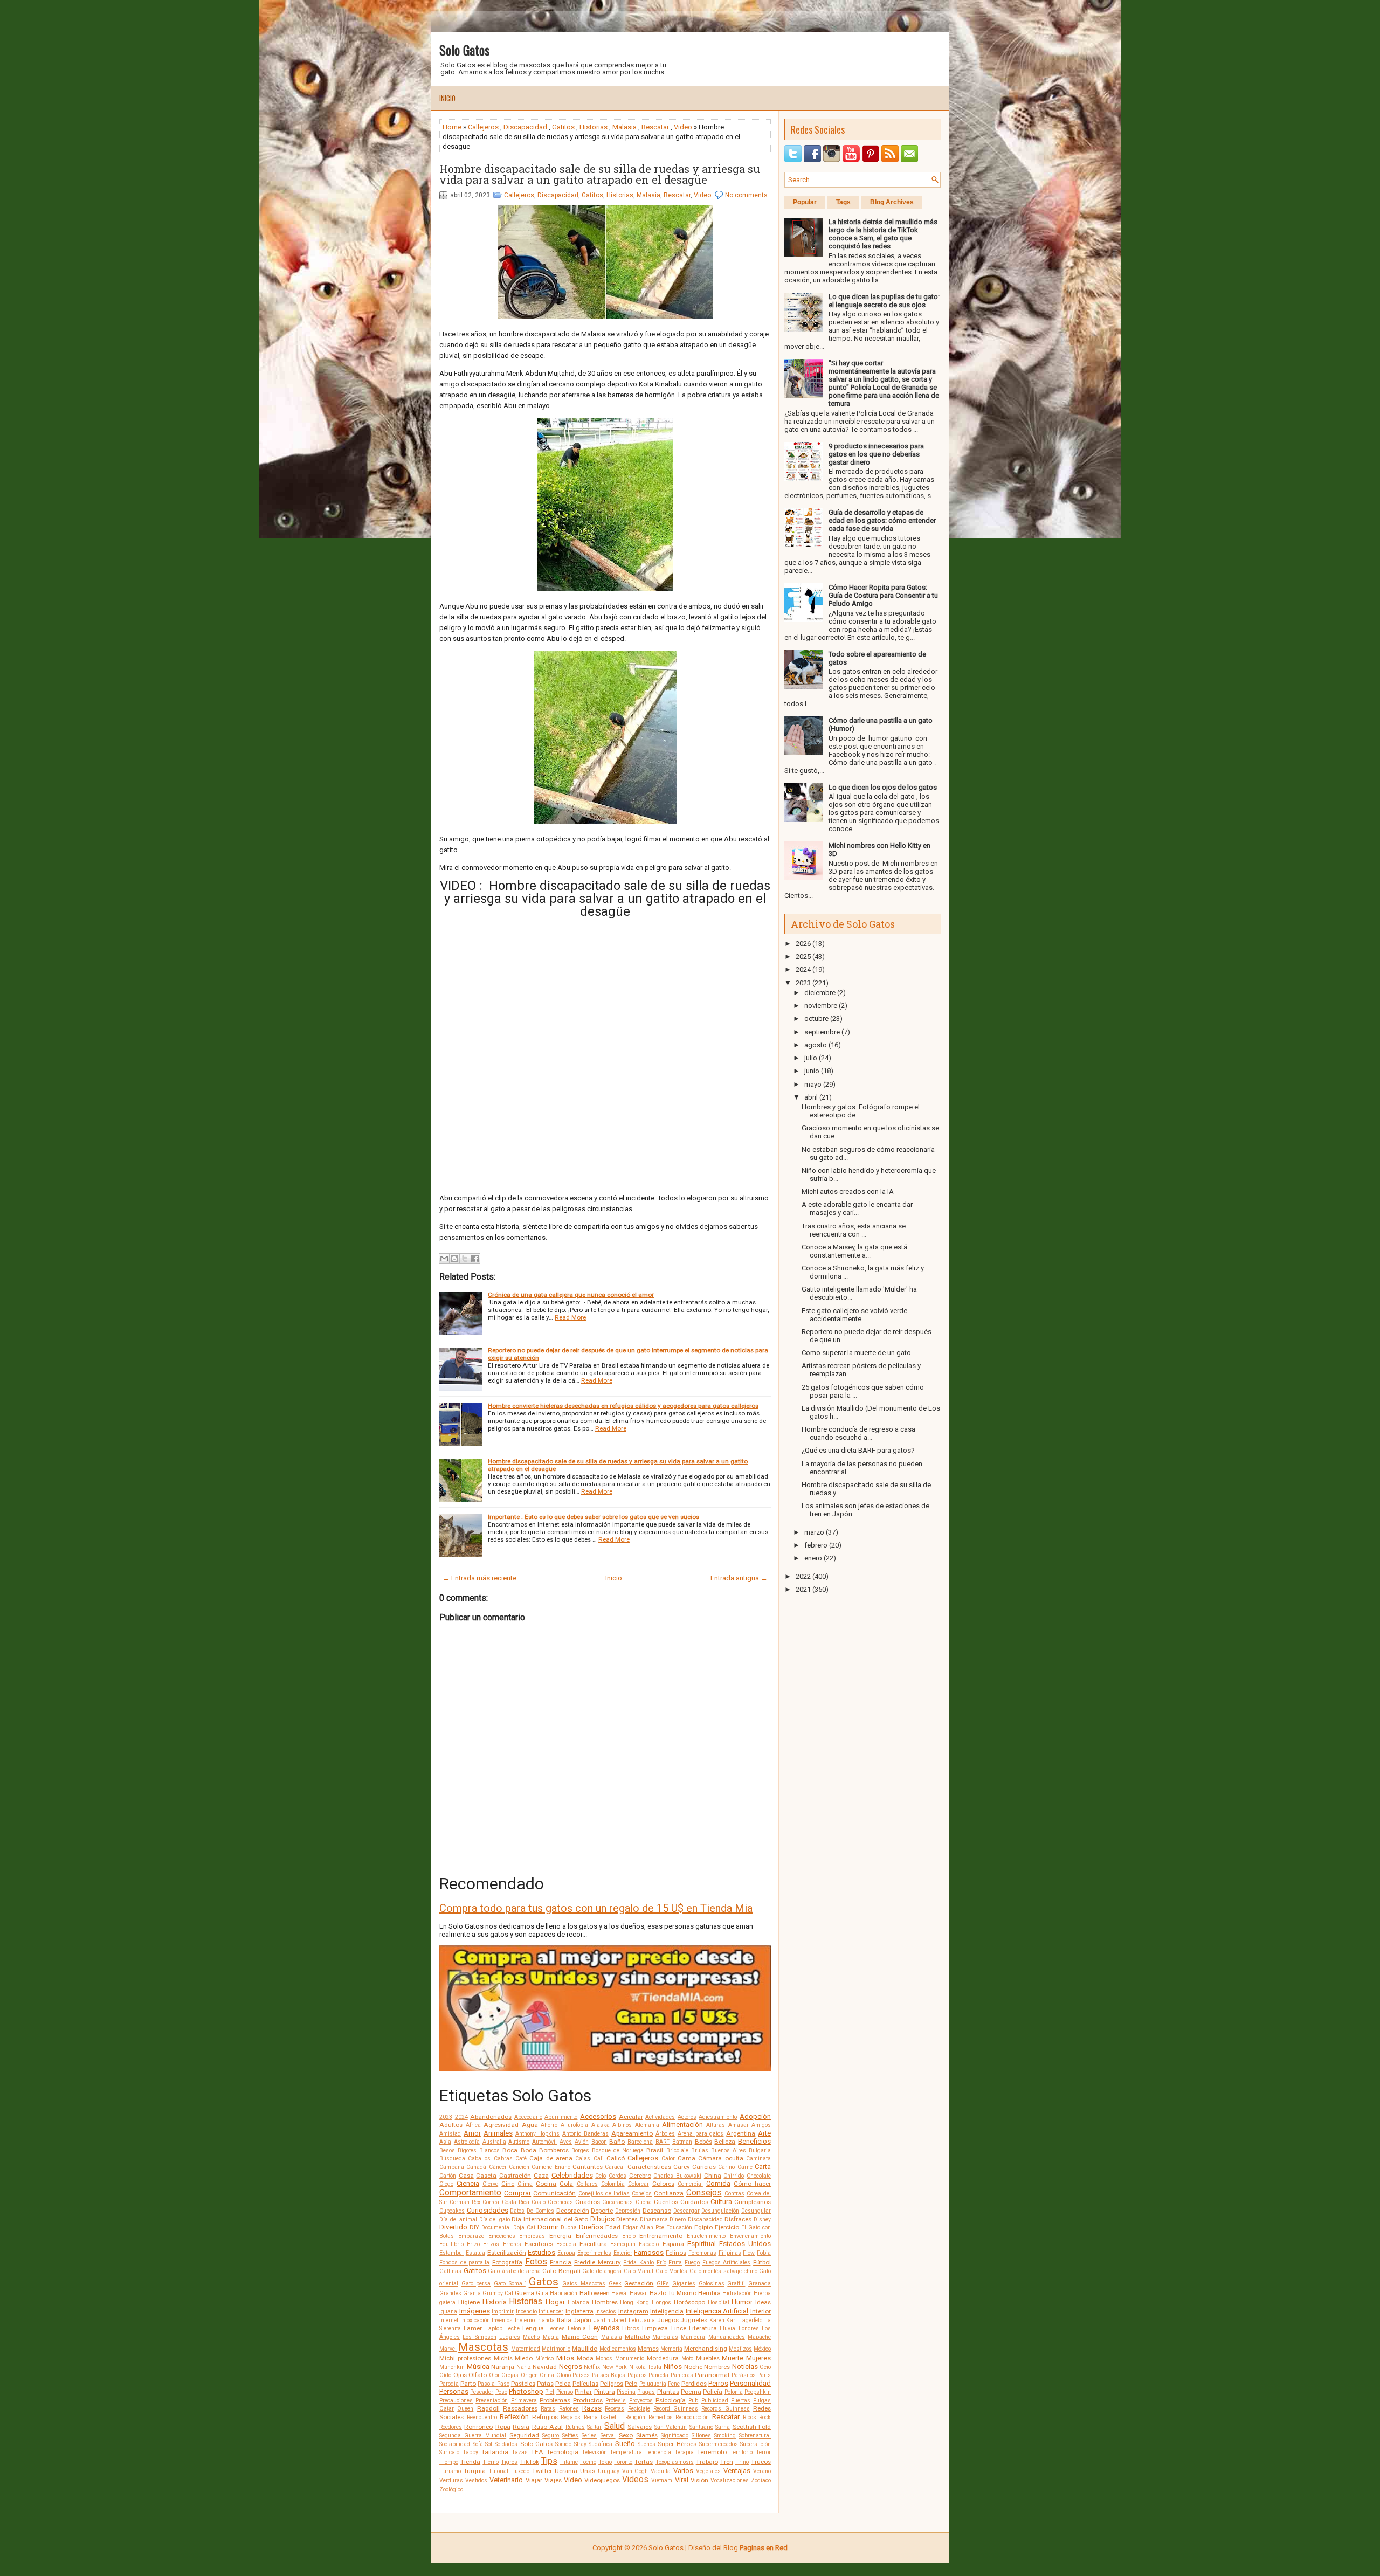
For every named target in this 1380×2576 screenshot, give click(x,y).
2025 (803, 956)
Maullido (585, 2349)
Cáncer (498, 2167)
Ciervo (490, 2184)
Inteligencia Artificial (717, 2311)
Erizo (473, 2244)
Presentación (492, 2401)
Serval (608, 2436)
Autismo (519, 2142)
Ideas (763, 2302)
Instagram (633, 2311)
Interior (761, 2311)
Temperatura (626, 2452)
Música (478, 2367)
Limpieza (655, 2328)
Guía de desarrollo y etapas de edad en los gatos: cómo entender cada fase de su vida (882, 520)
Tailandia (495, 2452)
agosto (816, 1045)
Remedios (661, 2417)
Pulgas (762, 2401)
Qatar (447, 2409)
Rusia (521, 2427)
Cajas (583, 2159)
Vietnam (662, 2480)
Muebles (708, 2358)
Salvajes (640, 2427)
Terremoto (712, 2452)
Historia (495, 2302)
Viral (682, 2480)
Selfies (570, 2436)
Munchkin (452, 2367)
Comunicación (554, 2193)
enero (813, 1558)
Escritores (539, 2244)
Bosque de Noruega (618, 2150)
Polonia (734, 2392)
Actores (687, 2117)
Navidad (545, 2367)
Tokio (605, 2462)
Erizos (491, 2244)
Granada (760, 2284)
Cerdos (617, 2176)
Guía (542, 2293)
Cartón (448, 2176)
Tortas (644, 2462)
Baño (617, 2142)
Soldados (506, 2444)
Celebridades (572, 2175)
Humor (742, 2302)
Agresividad (501, 2125)
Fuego (692, 2263)
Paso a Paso (493, 2384)
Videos (635, 2480)
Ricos (750, 2417)
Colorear (639, 2184)
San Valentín (671, 2427)
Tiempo (449, 2462)
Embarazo (471, 2236)
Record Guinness (676, 2409)
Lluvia (727, 2328)
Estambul (451, 2253)
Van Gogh (635, 2471)
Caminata (758, 2159)
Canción (519, 2167)
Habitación (564, 2293)
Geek (615, 2284)
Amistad (450, 2134)
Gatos (544, 2282)
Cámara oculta (720, 2158)
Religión (635, 2417)
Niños (673, 2367)
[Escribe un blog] (454, 1259)
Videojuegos (602, 2480)
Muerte (733, 2358)
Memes (648, 2349)
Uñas (588, 2471)
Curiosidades (488, 2210)
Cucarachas (617, 2202)
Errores (512, 2244)
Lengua (533, 2328)
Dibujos (602, 2219)
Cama (686, 2158)
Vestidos (476, 2480)
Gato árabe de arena (514, 2271)
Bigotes (467, 2150)
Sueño (625, 2444)
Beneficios (754, 2141)
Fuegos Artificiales (727, 2263)
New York (615, 2367)
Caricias (704, 2167)
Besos (447, 2150)
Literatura (703, 2328)
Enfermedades (597, 2236)
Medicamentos (618, 2349)
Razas (592, 2408)
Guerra (525, 2293)
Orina (547, 2375)
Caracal (615, 2167)
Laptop (494, 2328)
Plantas (668, 2392)
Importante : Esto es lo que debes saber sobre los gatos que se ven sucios (594, 1517)
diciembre (820, 993)
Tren (727, 2462)
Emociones (502, 2236)
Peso (501, 2392)
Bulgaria (760, 2150)
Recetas (615, 2409)
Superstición (755, 2444)
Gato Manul (639, 2271)
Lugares (510, 2337)
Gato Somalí (510, 2284)
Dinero (678, 2219)
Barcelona (640, 2142)
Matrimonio (556, 2349)
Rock (765, 2417)
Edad (613, 2227)
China (713, 2176)
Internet (449, 2320)
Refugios (545, 2417)
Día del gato (495, 2219)
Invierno (525, 2320)
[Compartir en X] (465, 1259)
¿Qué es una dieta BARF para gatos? (858, 1450)
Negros (571, 2367)
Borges (580, 2150)
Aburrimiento (561, 2117)
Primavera (524, 2401)
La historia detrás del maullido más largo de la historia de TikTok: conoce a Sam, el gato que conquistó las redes (883, 234)
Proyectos (641, 2401)
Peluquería (653, 2384)
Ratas (548, 2409)
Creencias (560, 2202)
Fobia (764, 2253)
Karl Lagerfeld (744, 2320)
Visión (699, 2480)
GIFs (663, 2284)
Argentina (741, 2133)
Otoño (564, 2375)
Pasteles (523, 2384)
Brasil (655, 2150)
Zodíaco (761, 2480)
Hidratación (737, 2293)
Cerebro (640, 2176)
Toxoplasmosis (675, 2462)
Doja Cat (524, 2228)
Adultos (451, 2125)
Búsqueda (452, 2159)
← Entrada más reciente (479, 1578)
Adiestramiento (718, 2117)
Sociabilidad (455, 2444)
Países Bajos (609, 2375)
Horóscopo (689, 2302)
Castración (515, 2176)
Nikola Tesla (646, 2367)
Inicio (447, 98)
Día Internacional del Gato (550, 2219)
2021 (803, 1589)
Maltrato (637, 2337)
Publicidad (715, 2401)
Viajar (534, 2480)
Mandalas (665, 2337)
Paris (764, 2375)
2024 (461, 2117)
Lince (679, 2328)
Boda (529, 2150)
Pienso (565, 2392)
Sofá (478, 2444)
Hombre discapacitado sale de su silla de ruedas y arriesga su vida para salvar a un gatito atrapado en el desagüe (600, 174)
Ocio (765, 2367)
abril (811, 1097)
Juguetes (694, 2320)
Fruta (675, 2263)
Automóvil (544, 2142)
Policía (713, 2392)
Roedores (451, 2427)
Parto (468, 2384)
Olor (494, 2375)
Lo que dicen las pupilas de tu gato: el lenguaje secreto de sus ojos (884, 301)
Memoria (671, 2349)
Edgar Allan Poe (643, 2228)
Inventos (502, 2320)
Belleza (725, 2142)
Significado (675, 2436)
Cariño (726, 2167)
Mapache (759, 2337)
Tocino (588, 2462)
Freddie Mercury (598, 2262)
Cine (508, 2184)
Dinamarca (654, 2219)
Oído (445, 2375)
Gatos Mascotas (584, 2284)
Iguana (448, 2312)
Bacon (599, 2142)
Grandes (450, 2293)
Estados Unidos (745, 2244)
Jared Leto (625, 2320)
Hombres (605, 2302)
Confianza (669, 2193)
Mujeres (758, 2358)
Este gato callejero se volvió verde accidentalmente (854, 1315)
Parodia (449, 2384)
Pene (674, 2384)
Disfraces (738, 2219)
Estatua (475, 2253)
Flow (749, 2253)
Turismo (450, 2471)
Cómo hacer (752, 2184)
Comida (718, 2183)
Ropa (503, 2427)
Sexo (626, 2435)
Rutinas (575, 2427)
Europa (566, 2253)
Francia (561, 2262)
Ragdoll (488, 2408)
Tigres (509, 2462)
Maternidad (526, 2349)
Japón (582, 2320)
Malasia (625, 127)
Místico (544, 2359)
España (673, 2244)
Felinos (676, 2253)
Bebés (703, 2142)
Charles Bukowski (677, 2176)
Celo (601, 2176)
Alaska (601, 2125)
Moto (687, 2359)
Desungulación (720, 2211)
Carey (682, 2167)
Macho (531, 2337)
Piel (550, 2392)
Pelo (631, 2384)
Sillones (701, 2436)
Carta (763, 2167)
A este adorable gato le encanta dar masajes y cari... (857, 1208)
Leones (556, 2328)
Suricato (449, 2452)
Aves (566, 2142)
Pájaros (637, 2375)
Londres (749, 2328)
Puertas (741, 2401)
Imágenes (475, 2311)
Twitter (542, 2471)
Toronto (623, 2462)
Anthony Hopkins (538, 2134)
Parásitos (744, 2375)
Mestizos (740, 2349)
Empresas (532, 2236)
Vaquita (661, 2471)
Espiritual (702, 2244)
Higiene (469, 2302)
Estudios (541, 2252)
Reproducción (692, 2417)
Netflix (592, 2367)
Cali (599, 2159)
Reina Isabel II (603, 2417)
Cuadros (588, 2202)
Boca (510, 2150)
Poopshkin (758, 2392)
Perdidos (694, 2384)
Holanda (578, 2302)
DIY (474, 2227)
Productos (588, 2400)
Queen (465, 2409)
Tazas (520, 2452)
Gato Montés (672, 2271)
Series (589, 2436)
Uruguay (609, 2471)
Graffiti (736, 2284)
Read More (570, 1317)
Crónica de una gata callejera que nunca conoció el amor (571, 1295)
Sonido (563, 2444)
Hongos (661, 2302)
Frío (661, 2263)
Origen (529, 2375)
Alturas (716, 2125)
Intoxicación (475, 2320)
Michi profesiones (465, 2358)
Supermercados (719, 2444)
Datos (517, 2211)
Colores (663, 2184)
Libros (631, 2328)
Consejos (704, 2193)
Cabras (503, 2159)
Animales (498, 2133)
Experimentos (594, 2253)
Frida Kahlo (639, 2263)
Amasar (739, 2125)
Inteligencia (667, 2311)
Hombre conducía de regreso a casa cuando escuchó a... (858, 1433)
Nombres (717, 2367)
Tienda (470, 2462)
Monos (604, 2359)
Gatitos (563, 127)
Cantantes (588, 2167)
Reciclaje (639, 2409)
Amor (472, 2133)
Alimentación (682, 2125)
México (762, 2349)
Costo (539, 2202)
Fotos (536, 2262)
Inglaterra (579, 2311)
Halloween (595, 2293)
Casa (466, 2176)
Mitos (565, 2358)
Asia (445, 2142)
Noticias (745, 2367)
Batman (682, 2142)
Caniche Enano (551, 2167)
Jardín (602, 2320)
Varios (683, 2471)
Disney (762, 2219)
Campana (452, 2167)
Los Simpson (479, 2337)
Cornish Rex (465, 2202)
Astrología (467, 2142)
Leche (512, 2328)
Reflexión (514, 2417)
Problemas (555, 2400)
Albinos (622, 2125)
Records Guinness (725, 2409)
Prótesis (616, 2401)
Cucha (644, 2202)
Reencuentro (482, 2417)
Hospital (719, 2302)
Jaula (648, 2320)
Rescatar (655, 127)
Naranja (503, 2367)
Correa (491, 2202)
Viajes (553, 2480)
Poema (691, 2392)
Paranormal (712, 2375)
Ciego (446, 2184)
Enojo (629, 2236)
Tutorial (498, 2471)
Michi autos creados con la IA (848, 1192)
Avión (582, 2142)
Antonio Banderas (585, 2134)
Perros (718, 2383)
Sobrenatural (755, 2436)
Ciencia (468, 2183)
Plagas (646, 2392)
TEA (537, 2452)
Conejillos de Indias (604, 2194)
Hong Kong (634, 2302)
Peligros (612, 2384)
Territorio (741, 2452)
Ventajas (737, 2471)
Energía (560, 2236)
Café (521, 2159)
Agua (530, 2125)
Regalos (571, 2417)
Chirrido (734, 2176)
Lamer (473, 2328)
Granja (472, 2293)
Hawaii (639, 2293)
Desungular (756, 2211)
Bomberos (554, 2150)
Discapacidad (525, 127)
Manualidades (727, 2337)
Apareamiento (632, 2133)
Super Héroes (677, 2444)
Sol (489, 2444)
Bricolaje (677, 2150)
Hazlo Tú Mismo (673, 2293)
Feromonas (702, 2253)
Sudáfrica (601, 2444)
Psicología (671, 2400)
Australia (494, 2142)
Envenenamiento (750, 2236)
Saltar (594, 2427)
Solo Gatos (464, 50)
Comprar (517, 2193)
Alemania (647, 2125)
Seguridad (524, 2435)
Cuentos (666, 2202)
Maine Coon (580, 2337)
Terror (763, 2452)
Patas (545, 2384)
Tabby (470, 2452)
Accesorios (598, 2116)
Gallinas (450, 2271)
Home (452, 127)
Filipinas (730, 2253)
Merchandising (706, 2349)
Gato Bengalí (561, 2271)
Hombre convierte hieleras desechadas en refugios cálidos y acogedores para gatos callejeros (623, 1406)
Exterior (623, 2253)
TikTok (530, 2462)
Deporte (602, 2211)
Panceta (658, 2375)
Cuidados (694, 2202)
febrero (816, 1545)
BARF (663, 2142)
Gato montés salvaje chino (723, 2271)
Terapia (684, 2452)
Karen (717, 2320)
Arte (764, 2133)
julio (811, 1058)
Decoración (573, 2211)
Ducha (569, 2228)
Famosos (649, 2252)
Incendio (526, 2312)
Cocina (546, 2184)
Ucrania (566, 2471)
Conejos (642, 2194)
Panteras (682, 2375)
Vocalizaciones (730, 2480)
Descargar (686, 2211)
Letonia (577, 2328)
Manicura (693, 2337)
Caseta (486, 2176)
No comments (746, 195)
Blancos (489, 2150)
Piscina (626, 2392)
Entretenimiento (706, 2236)
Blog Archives (892, 202)
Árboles (665, 2134)
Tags (843, 202)
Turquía (475, 2471)
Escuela (566, 2244)
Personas (454, 2391)
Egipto (703, 2227)
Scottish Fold (752, 2427)
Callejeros (483, 127)
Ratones (569, 2409)
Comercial (690, 2184)
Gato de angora (602, 2271)
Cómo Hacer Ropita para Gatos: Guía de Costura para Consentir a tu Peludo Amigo (883, 595)
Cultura (721, 2202)
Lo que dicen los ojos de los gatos (883, 787)
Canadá (476, 2167)
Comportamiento (470, 2193)
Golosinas (712, 2284)
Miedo (524, 2358)
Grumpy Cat (498, 2293)
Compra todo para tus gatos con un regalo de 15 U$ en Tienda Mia (596, 1908)
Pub (693, 2401)
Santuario (701, 2427)
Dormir (548, 2227)
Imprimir (503, 2312)
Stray (580, 2444)
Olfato (478, 2375)
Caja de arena (551, 2158)
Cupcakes (452, 2211)
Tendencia (658, 2452)
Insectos (606, 2312)
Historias (594, 127)
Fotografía (507, 2262)
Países (581, 2375)
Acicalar (631, 2117)
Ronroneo (478, 2427)
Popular (805, 202)
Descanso (657, 2211)
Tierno (491, 2462)
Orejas (510, 2375)
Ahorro (549, 2125)
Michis (503, 2358)
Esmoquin (623, 2244)
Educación (679, 2228)
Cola (566, 2184)
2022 (803, 1576)
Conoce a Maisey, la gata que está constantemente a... (854, 1251)
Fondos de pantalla (464, 2263)
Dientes (627, 2219)
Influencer (551, 2312)
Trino (742, 2462)
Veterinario (506, 2480)
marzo (814, 1532)
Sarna (723, 2427)
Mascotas (483, 2347)
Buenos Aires (729, 2150)
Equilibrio (451, 2244)
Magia (551, 2337)
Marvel (448, 2349)
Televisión (594, 2452)
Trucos (761, 2462)
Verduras (451, 2480)
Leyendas (604, 2328)
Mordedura (663, 2358)
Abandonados (491, 2117)
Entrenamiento (661, 2236)
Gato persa (476, 2284)
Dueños (591, 2227)
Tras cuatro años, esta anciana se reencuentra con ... (854, 1230)
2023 (446, 2117)
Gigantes (684, 2284)
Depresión (628, 2211)
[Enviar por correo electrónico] (444, 1259)
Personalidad (750, 2383)
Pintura (605, 2392)
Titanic (569, 2462)
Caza (541, 2176)
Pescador (482, 2392)
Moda (585, 2358)
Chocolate (759, 2176)
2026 (803, 944)
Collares (587, 2184)
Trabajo (707, 2462)
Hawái (620, 2293)
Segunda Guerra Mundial (473, 2436)
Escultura (593, 2244)
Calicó (616, 2158)
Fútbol (762, 2262)
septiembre (822, 1032)
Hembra (709, 2293)
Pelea (563, 2384)
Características (649, 2167)
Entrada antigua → (739, 1578)
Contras (734, 2194)
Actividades (660, 2117)
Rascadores (520, 2408)
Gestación (639, 2283)
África (473, 2125)
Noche (693, 2367)
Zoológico (451, 2489)
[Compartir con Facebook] (475, 1259)
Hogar (555, 2302)
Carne (745, 2167)
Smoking (725, 2436)
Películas (585, 2384)
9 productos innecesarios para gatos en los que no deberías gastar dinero (876, 454)
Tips (549, 2461)
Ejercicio (727, 2227)
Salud (615, 2426)
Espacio (649, 2244)
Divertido (453, 2227)
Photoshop (526, 2391)
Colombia (613, 2184)
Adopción (755, 2116)
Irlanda (546, 2320)
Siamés (647, 2435)
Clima (525, 2184)
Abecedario (528, 2117)
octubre (816, 1018)
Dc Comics (540, 2211)
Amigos (761, 2125)
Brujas (700, 2150)
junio (812, 1071)
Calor (668, 2159)
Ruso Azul (547, 2427)
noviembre (821, 1006)
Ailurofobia (574, 2125)
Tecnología (563, 2452)
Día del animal (458, 2219)
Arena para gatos (701, 2134)
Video (683, 127)
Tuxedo (520, 2471)
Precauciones (456, 2401)
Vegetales (708, 2471)
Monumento (630, 2359)
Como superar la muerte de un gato (856, 1353)
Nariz (524, 2367)
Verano (762, 2471)
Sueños (647, 2444)
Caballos (479, 2159)
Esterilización (507, 2253)
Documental (496, 2228)
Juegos (668, 2320)
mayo (813, 1084)
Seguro (551, 2436)
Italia (564, 2320)
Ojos (460, 2375)
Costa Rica (516, 2202)
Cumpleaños (753, 2202)
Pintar (583, 2392)
